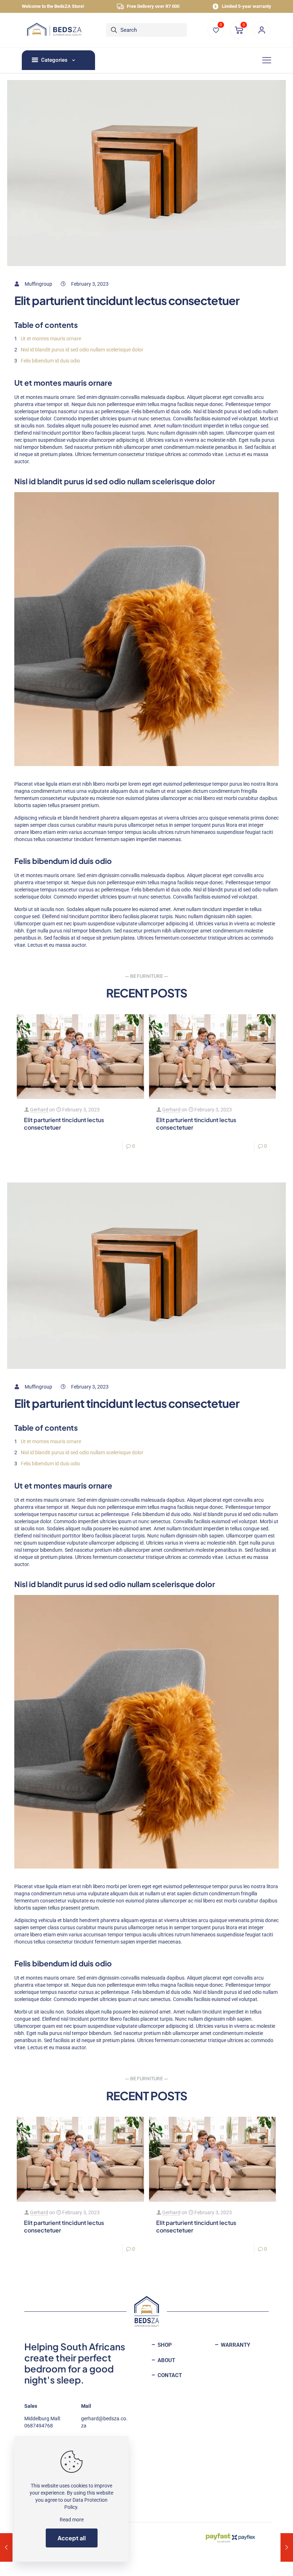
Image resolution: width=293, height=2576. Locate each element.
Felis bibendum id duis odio (50, 361)
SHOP (164, 2345)
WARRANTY (235, 2345)
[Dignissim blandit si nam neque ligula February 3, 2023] (6, 2547)
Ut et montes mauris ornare (51, 339)
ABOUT (166, 2360)
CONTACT (169, 2375)
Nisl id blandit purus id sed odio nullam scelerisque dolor (82, 350)
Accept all (72, 2538)
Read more (72, 2520)
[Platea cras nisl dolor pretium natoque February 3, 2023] (287, 2547)
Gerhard (39, 1110)
